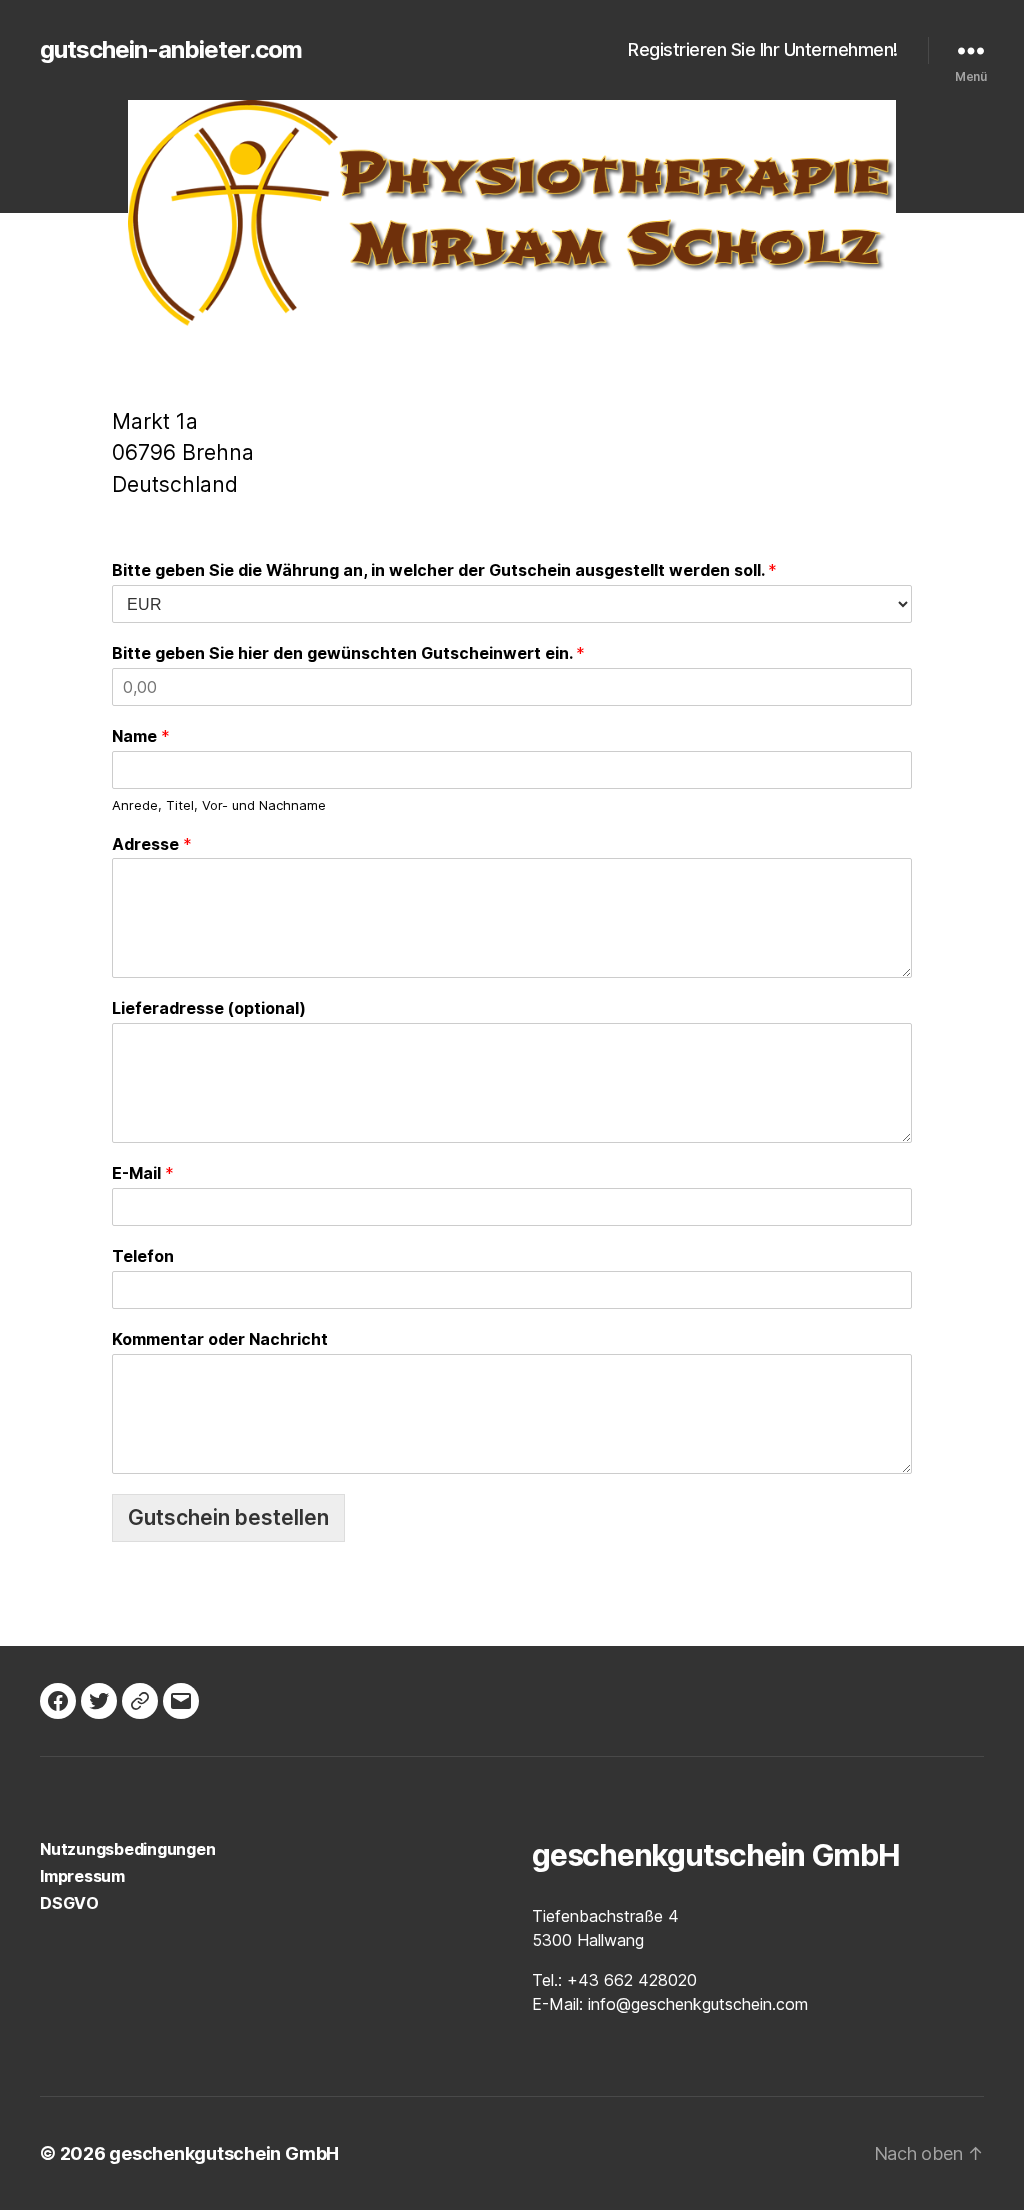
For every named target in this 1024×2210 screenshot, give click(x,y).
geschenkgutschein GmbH (224, 2153)
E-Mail (143, 1173)
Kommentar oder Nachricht (220, 1339)
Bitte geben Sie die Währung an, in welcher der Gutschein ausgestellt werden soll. (444, 570)
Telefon (143, 1256)
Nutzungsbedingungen (127, 1849)
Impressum (82, 1876)
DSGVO (69, 1903)
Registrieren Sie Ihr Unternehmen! (763, 49)
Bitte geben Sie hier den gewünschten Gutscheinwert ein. (348, 653)
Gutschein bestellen (228, 1517)
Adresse (152, 844)
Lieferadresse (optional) (209, 1008)
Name (141, 736)
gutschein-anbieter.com (171, 50)
